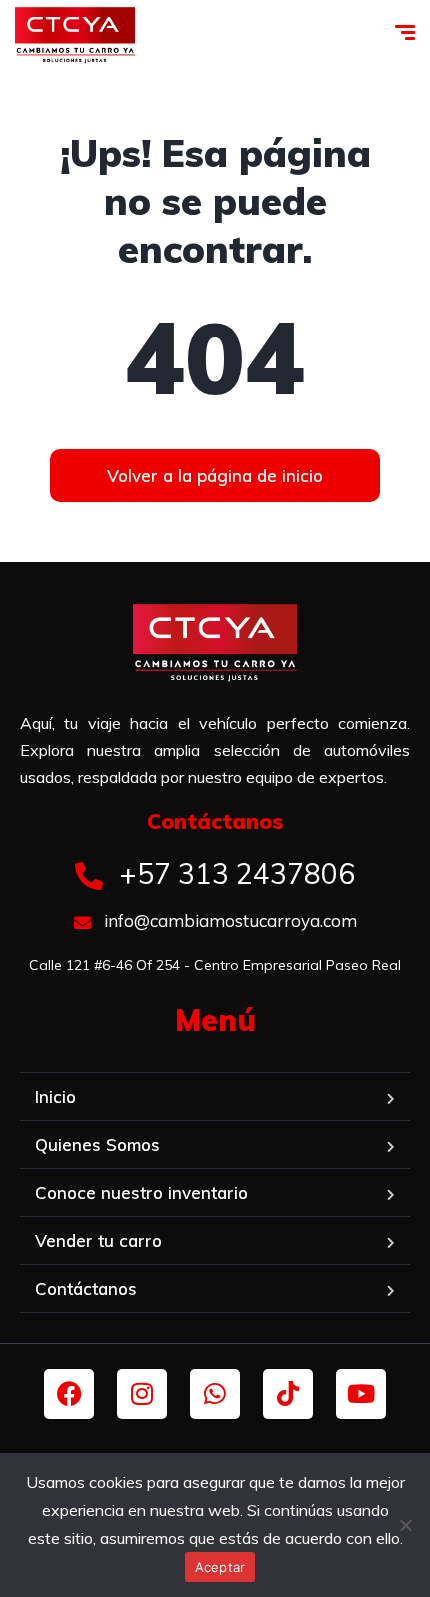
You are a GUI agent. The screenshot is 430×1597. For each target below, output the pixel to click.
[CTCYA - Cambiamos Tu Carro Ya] (75, 35)
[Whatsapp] (215, 1394)
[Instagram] (142, 1394)
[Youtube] (361, 1394)
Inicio (55, 1096)
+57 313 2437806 (233, 873)
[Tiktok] (288, 1394)
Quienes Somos (97, 1144)
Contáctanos (86, 1288)
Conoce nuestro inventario (141, 1192)
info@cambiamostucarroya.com (228, 920)
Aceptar (220, 1567)
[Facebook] (69, 1394)
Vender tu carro (98, 1240)
